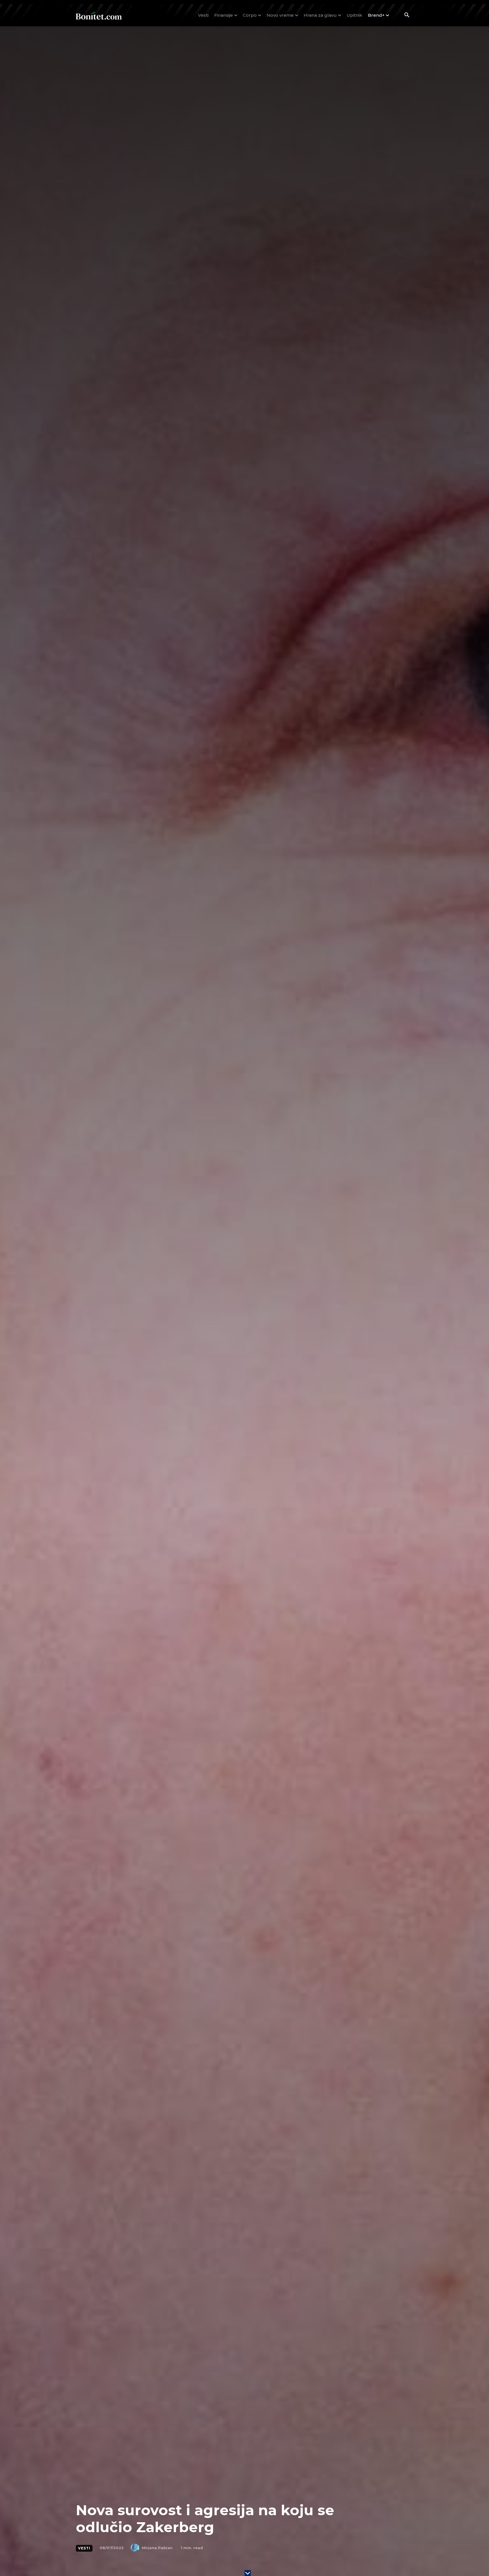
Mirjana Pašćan (157, 2548)
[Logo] (99, 15)
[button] (407, 16)
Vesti (84, 2548)
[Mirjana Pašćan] (136, 2548)
